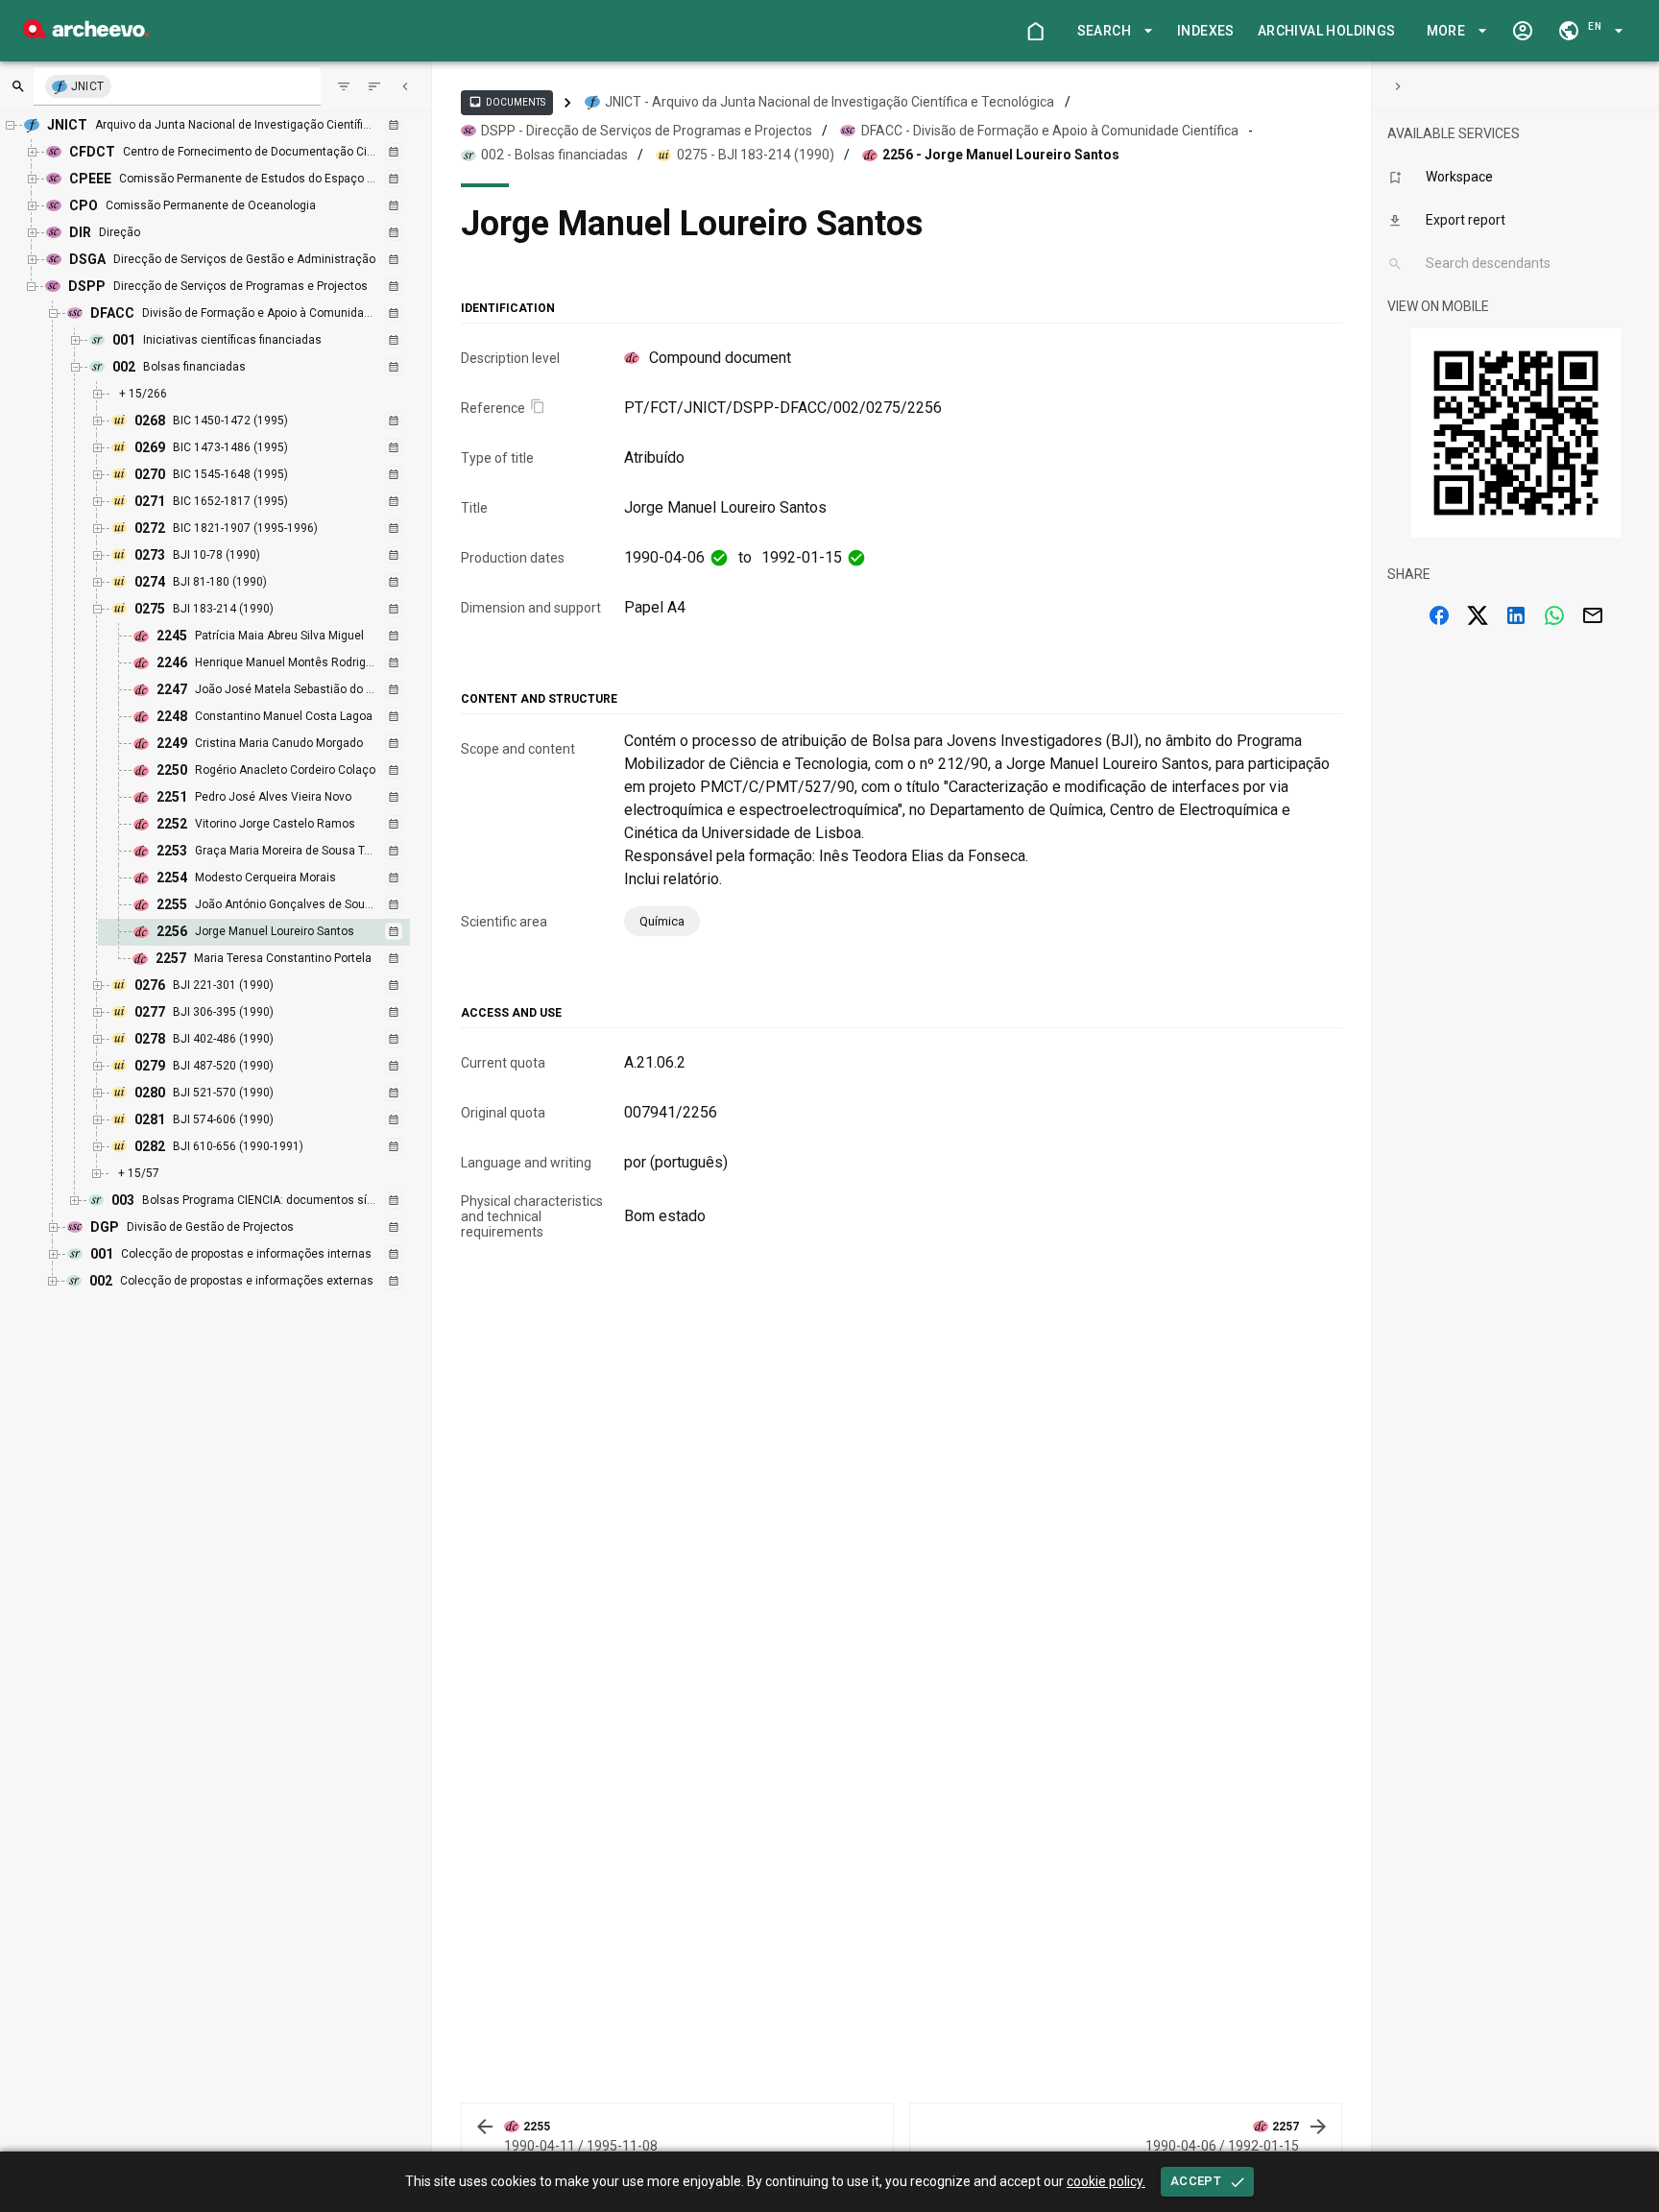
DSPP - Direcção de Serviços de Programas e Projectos (647, 131)
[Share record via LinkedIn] (1516, 615)
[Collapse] (405, 86)
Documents (507, 102)
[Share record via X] (1478, 615)
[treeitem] (275, 932)
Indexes (1206, 31)
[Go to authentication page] (1523, 31)
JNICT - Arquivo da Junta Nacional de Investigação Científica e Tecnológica (829, 102)
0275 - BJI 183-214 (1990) (756, 155)
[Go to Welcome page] (1035, 31)
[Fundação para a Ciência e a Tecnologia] (86, 33)
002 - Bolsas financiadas (554, 155)
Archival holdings (1327, 31)
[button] (1112, 31)
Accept (1196, 2181)
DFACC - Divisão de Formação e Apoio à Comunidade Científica (1050, 131)
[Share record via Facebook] (1439, 615)
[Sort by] (344, 86)
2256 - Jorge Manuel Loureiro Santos (1001, 155)
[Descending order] (374, 86)
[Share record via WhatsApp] (1554, 615)
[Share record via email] (1593, 615)
